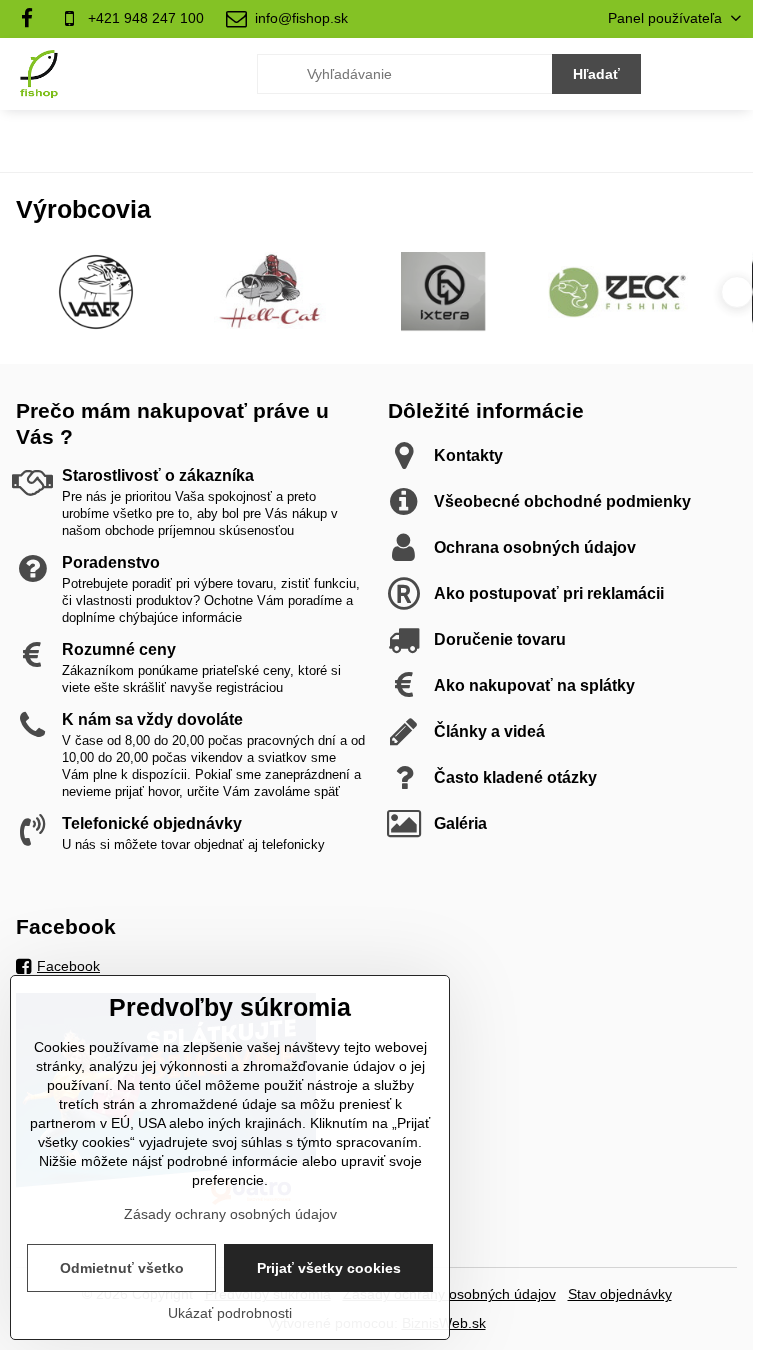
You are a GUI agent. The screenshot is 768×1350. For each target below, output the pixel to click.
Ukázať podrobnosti (230, 1313)
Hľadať (596, 74)
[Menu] (729, 74)
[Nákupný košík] (681, 74)
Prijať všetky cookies (329, 1268)
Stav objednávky (620, 1294)
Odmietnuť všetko (122, 1268)
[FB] (32, 19)
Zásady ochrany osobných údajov (230, 1214)
